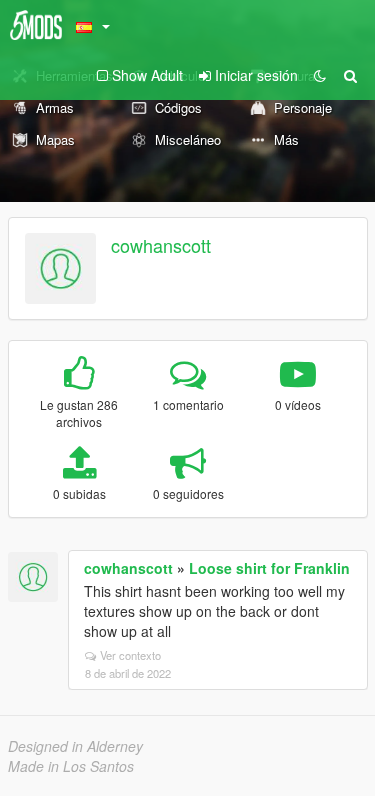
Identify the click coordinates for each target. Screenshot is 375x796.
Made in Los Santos (71, 766)
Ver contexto (130, 655)
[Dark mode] (320, 75)
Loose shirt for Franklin (269, 568)
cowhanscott (161, 245)
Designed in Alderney (75, 746)
